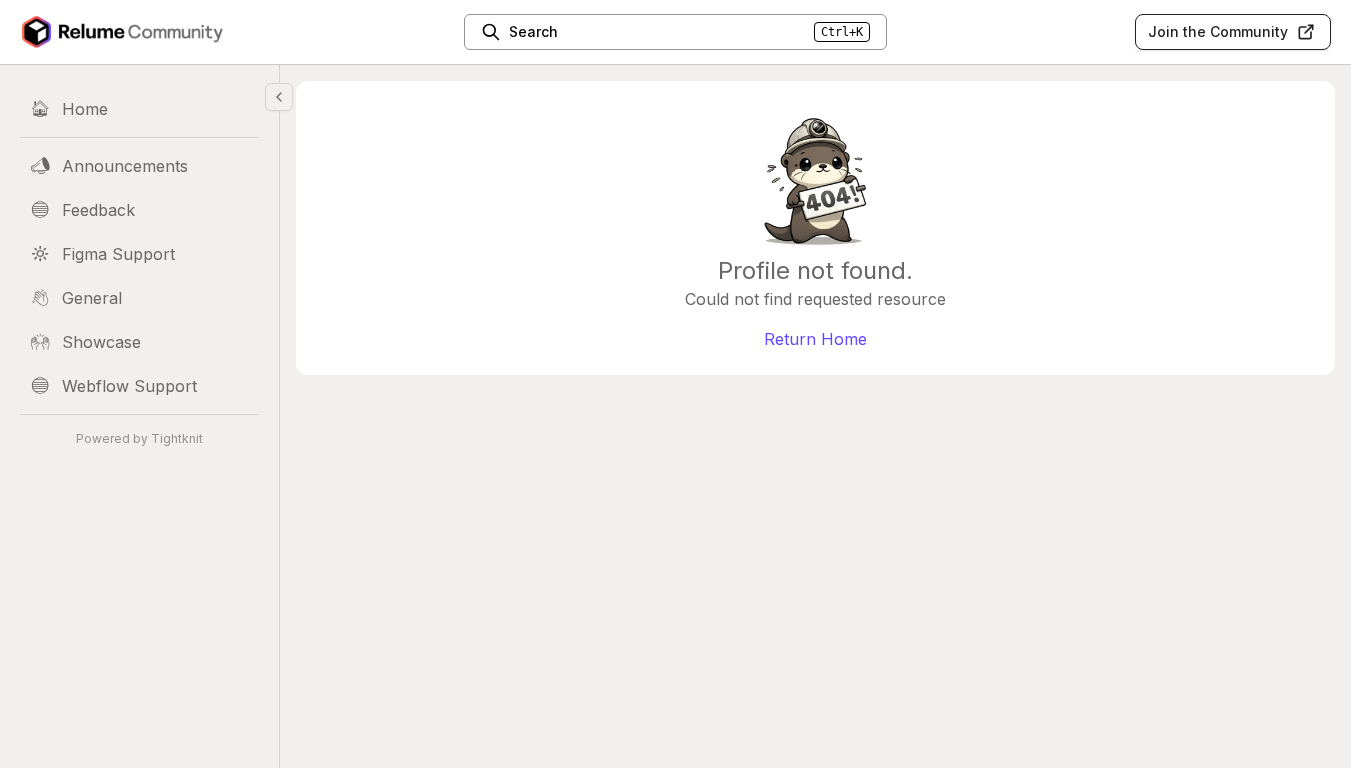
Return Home (815, 339)
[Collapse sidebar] (279, 97)
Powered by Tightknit (139, 438)
